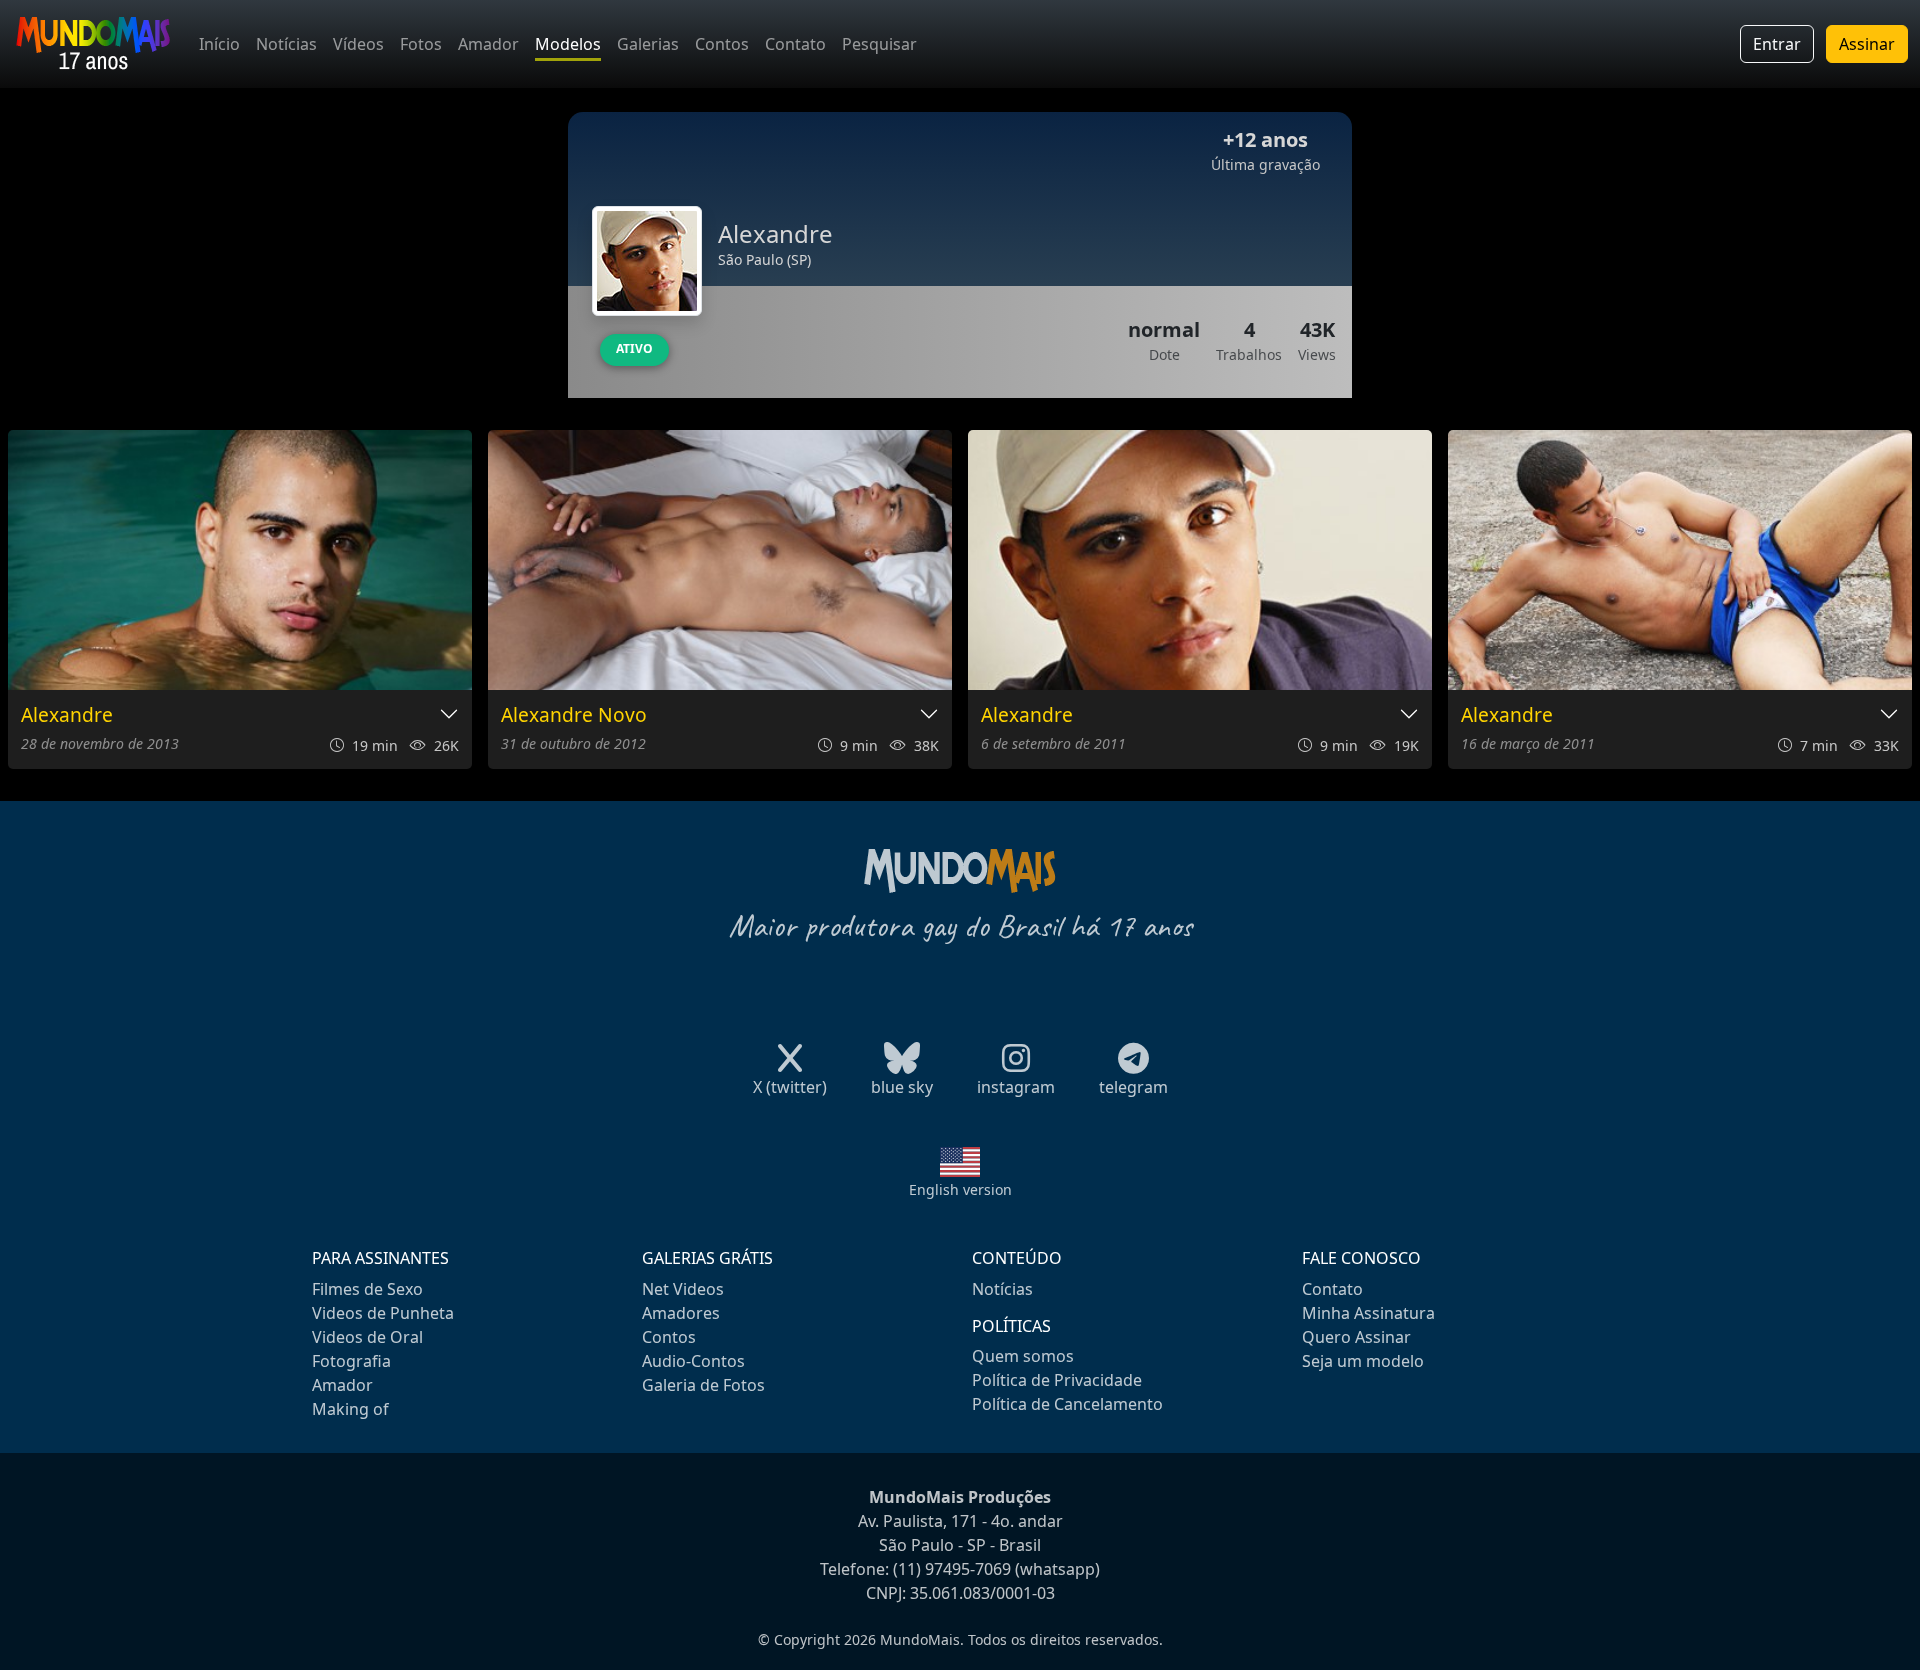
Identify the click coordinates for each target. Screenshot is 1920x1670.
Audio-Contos (693, 1361)
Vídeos (358, 44)
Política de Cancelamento (1067, 1404)
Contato (795, 44)
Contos (722, 44)
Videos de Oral (367, 1337)
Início (219, 44)
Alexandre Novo (574, 715)
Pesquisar (879, 44)
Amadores (681, 1313)
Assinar (1867, 44)
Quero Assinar (1356, 1337)
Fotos (421, 44)
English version (960, 1189)
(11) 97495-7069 (952, 1569)
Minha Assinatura (1368, 1313)
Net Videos (683, 1289)
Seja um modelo (1363, 1361)
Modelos (568, 44)
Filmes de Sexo (367, 1289)
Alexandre (67, 715)
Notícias (286, 44)
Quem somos (1023, 1356)
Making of (350, 1409)
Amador (488, 44)
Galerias (648, 44)
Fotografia (351, 1361)
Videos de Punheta (383, 1313)
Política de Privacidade (1057, 1380)
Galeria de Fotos (703, 1385)
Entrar (1777, 44)
